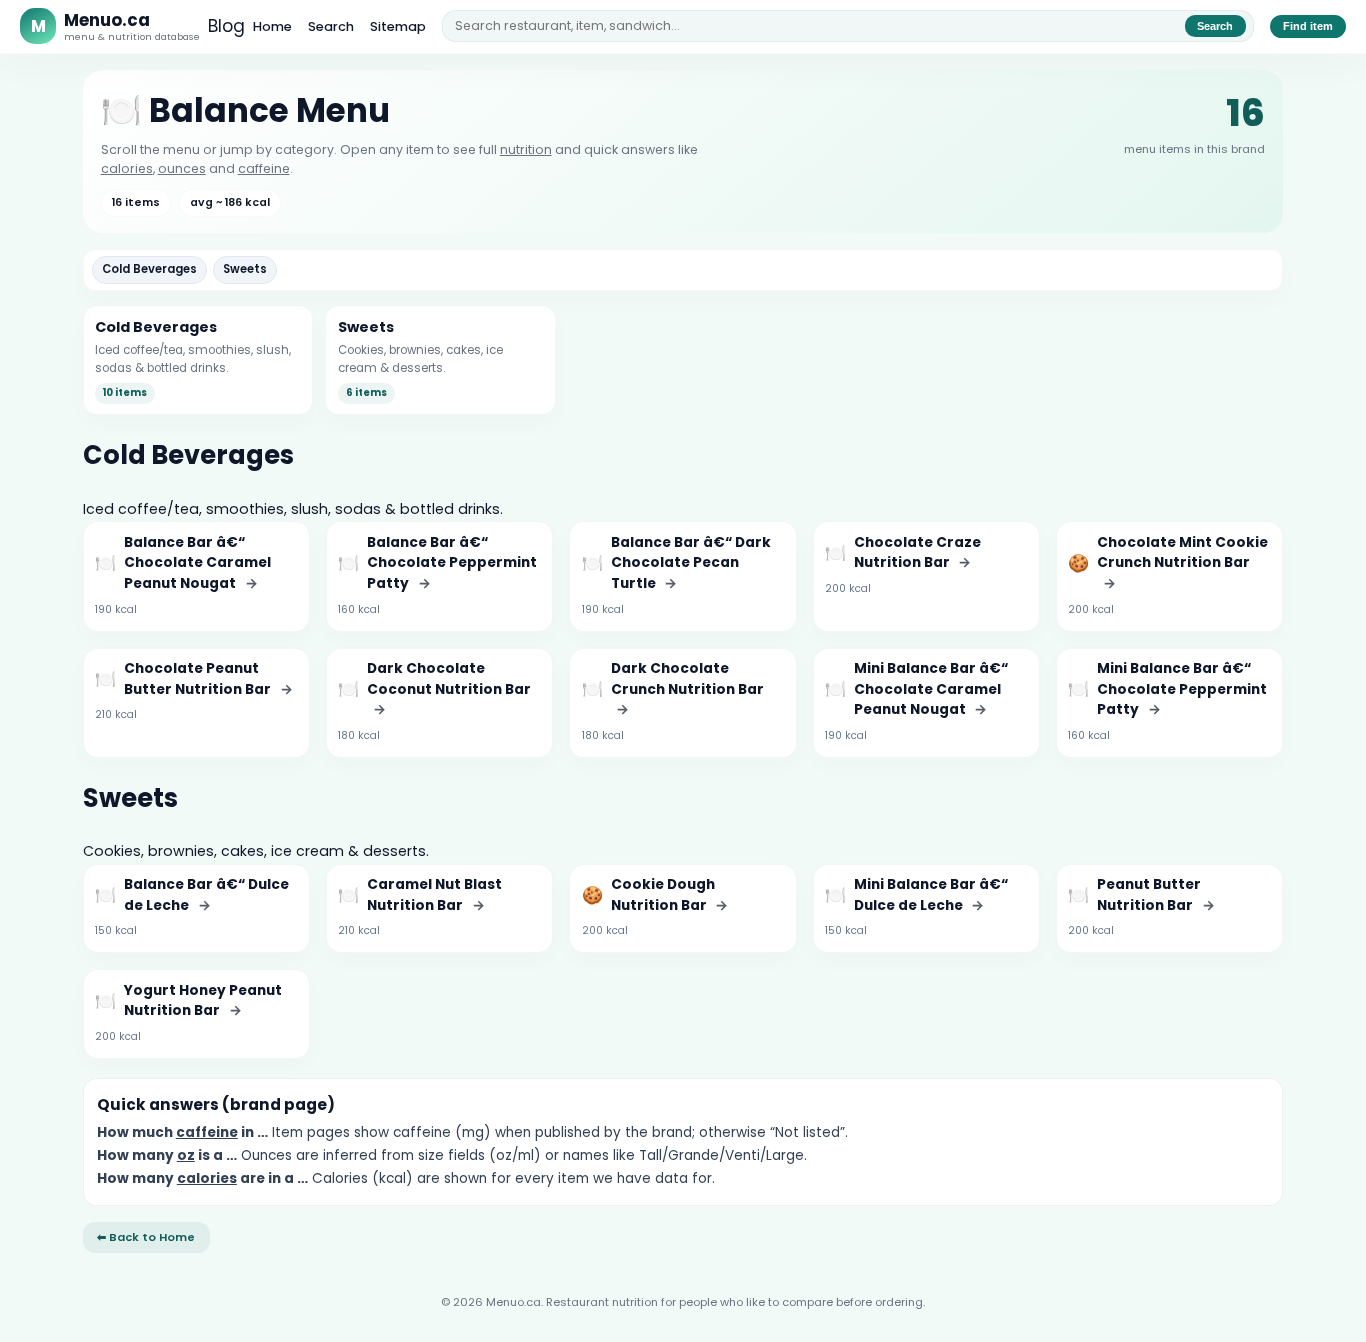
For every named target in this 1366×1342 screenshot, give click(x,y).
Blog (226, 26)
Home (272, 26)
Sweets (245, 269)
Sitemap (398, 26)
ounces (182, 168)
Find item (1308, 26)
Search (331, 26)
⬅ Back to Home (146, 1237)
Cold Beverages (149, 269)
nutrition (526, 149)
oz (186, 1155)
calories (127, 168)
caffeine (264, 168)
